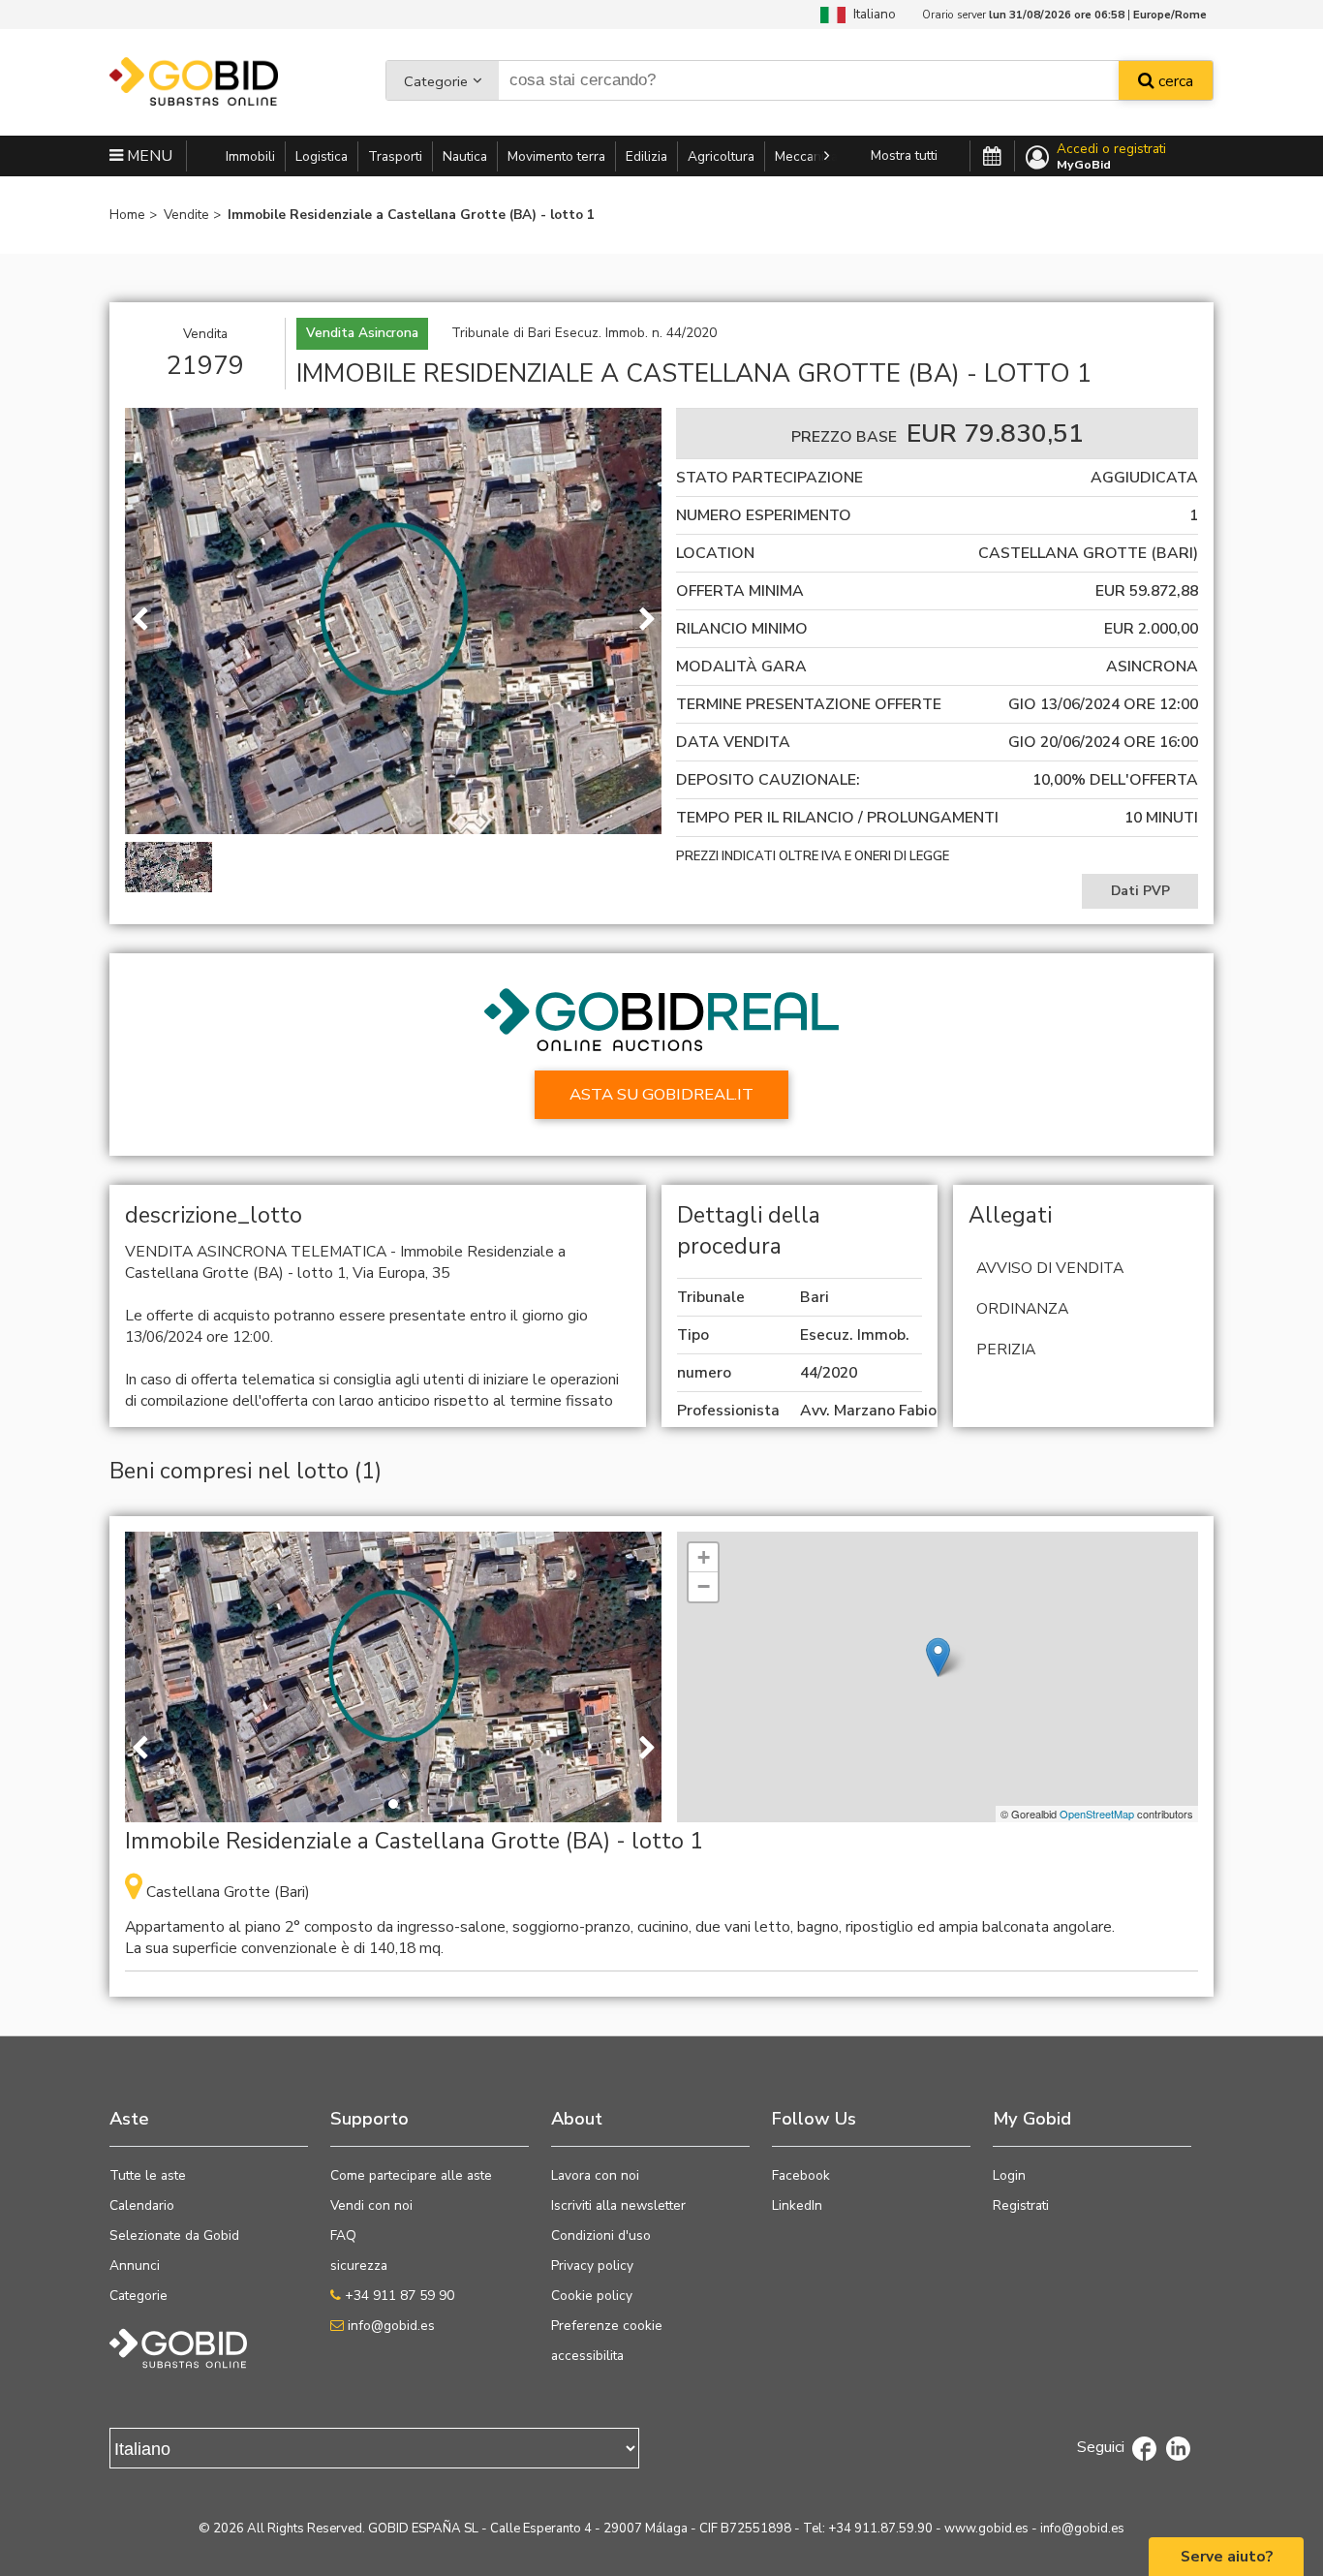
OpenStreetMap (1097, 1814)
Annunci (135, 2266)
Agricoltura (721, 156)
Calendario (142, 2205)
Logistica (322, 156)
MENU (148, 156)
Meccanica (806, 156)
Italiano (871, 14)
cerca (1174, 81)
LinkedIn (797, 2205)
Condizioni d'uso (601, 2235)
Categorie (436, 81)
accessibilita (587, 2356)
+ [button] (704, 1557)
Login (1009, 2175)
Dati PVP (1140, 891)
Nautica (465, 156)
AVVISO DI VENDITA (1050, 1268)
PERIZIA (1006, 1350)
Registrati (1021, 2205)
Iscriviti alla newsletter (618, 2205)
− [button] (704, 1586)
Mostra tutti (904, 155)
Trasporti (395, 156)
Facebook (801, 2175)
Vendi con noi (371, 2205)
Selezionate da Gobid (174, 2235)
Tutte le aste (148, 2175)
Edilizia (646, 156)
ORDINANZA (1022, 1309)
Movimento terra (556, 156)
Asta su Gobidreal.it (661, 1094)
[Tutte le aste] (992, 157)
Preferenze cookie (607, 2326)
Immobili (250, 156)
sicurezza (359, 2266)
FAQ (343, 2235)
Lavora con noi (595, 2175)
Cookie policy (592, 2296)
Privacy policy (592, 2266)
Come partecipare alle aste (411, 2175)
